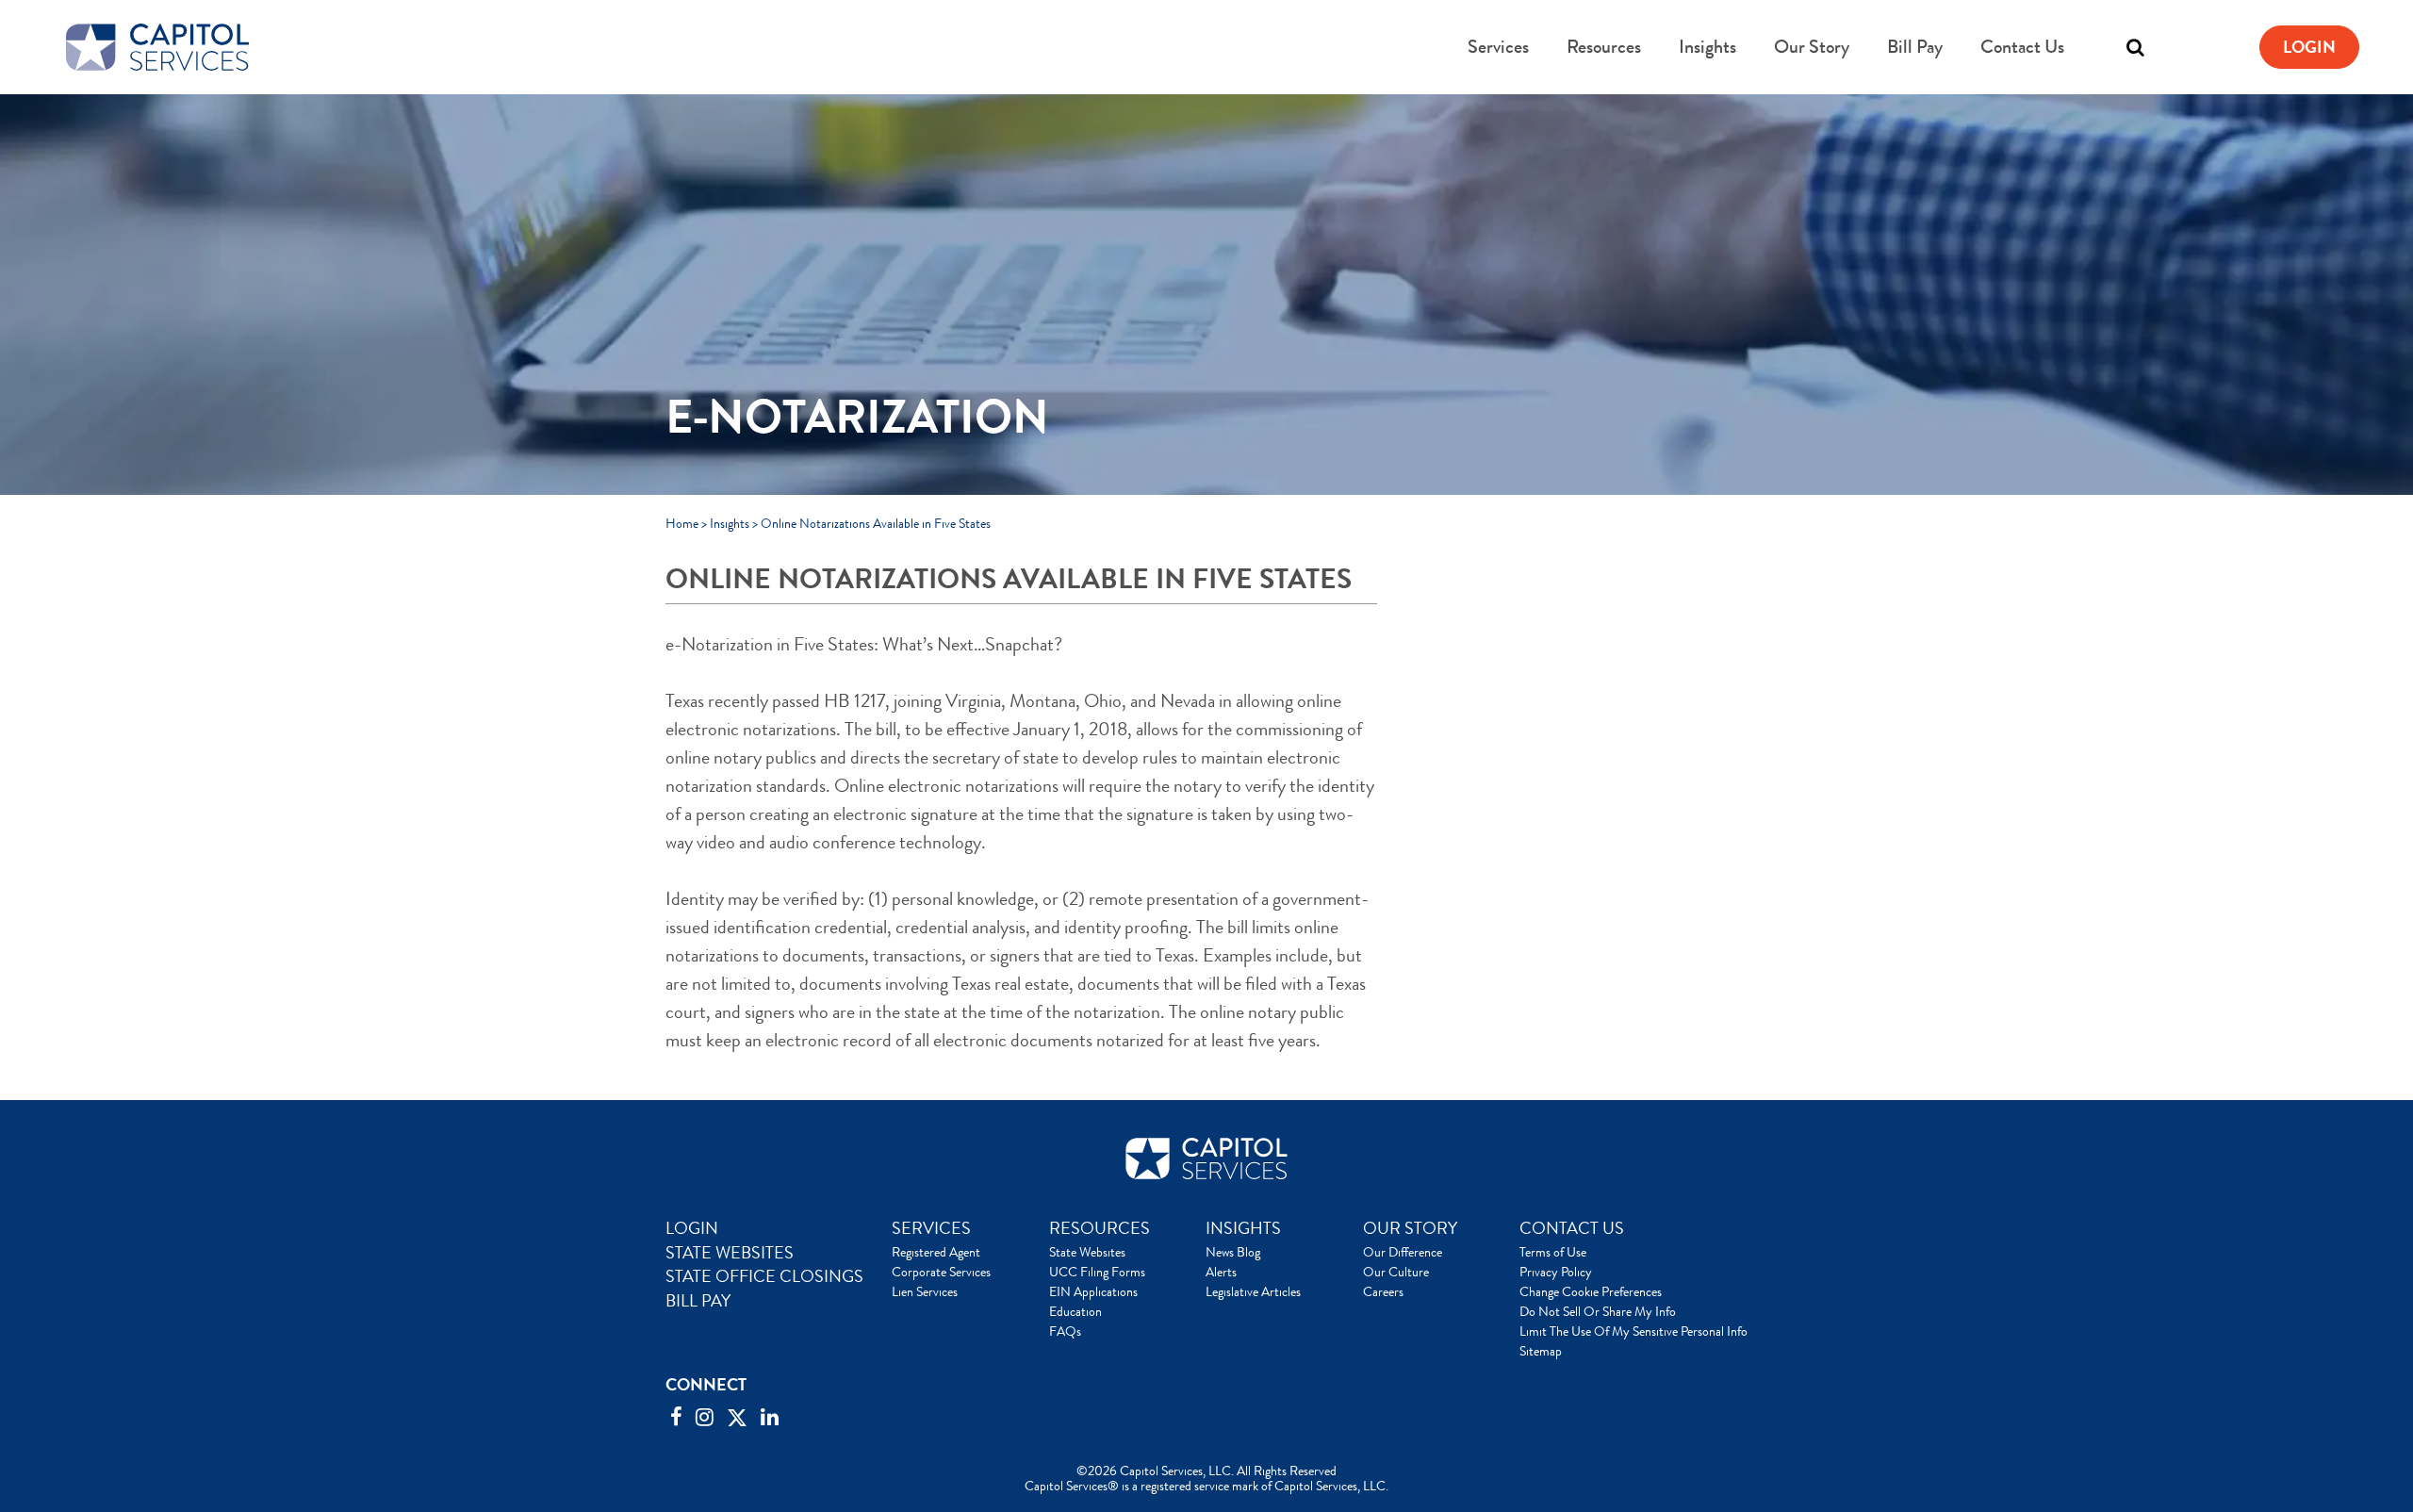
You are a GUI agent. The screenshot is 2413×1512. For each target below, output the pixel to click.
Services (1498, 47)
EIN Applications (1093, 1291)
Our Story (1812, 47)
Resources (1604, 47)
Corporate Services (941, 1272)
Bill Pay (1915, 47)
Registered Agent (936, 1252)
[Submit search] (2097, 47)
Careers (1383, 1291)
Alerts (1221, 1272)
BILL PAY (698, 1301)
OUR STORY (1410, 1228)
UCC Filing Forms (1097, 1272)
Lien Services (925, 1291)
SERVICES (931, 1228)
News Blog (1233, 1252)
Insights (1707, 47)
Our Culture (1396, 1272)
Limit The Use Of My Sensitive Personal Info (1633, 1331)
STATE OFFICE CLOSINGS (764, 1276)
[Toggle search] (2135, 47)
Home (682, 523)
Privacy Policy (1556, 1272)
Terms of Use (1553, 1252)
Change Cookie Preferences (1591, 1291)
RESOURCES (1100, 1228)
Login (2309, 47)
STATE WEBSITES (730, 1253)
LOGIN (692, 1228)
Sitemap (1541, 1351)
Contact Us (2022, 47)
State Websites (1087, 1252)
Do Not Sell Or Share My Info (1598, 1311)
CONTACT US (1572, 1228)
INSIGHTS (1243, 1228)
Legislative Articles (1253, 1291)
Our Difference (1403, 1252)
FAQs (1065, 1331)
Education (1075, 1311)
